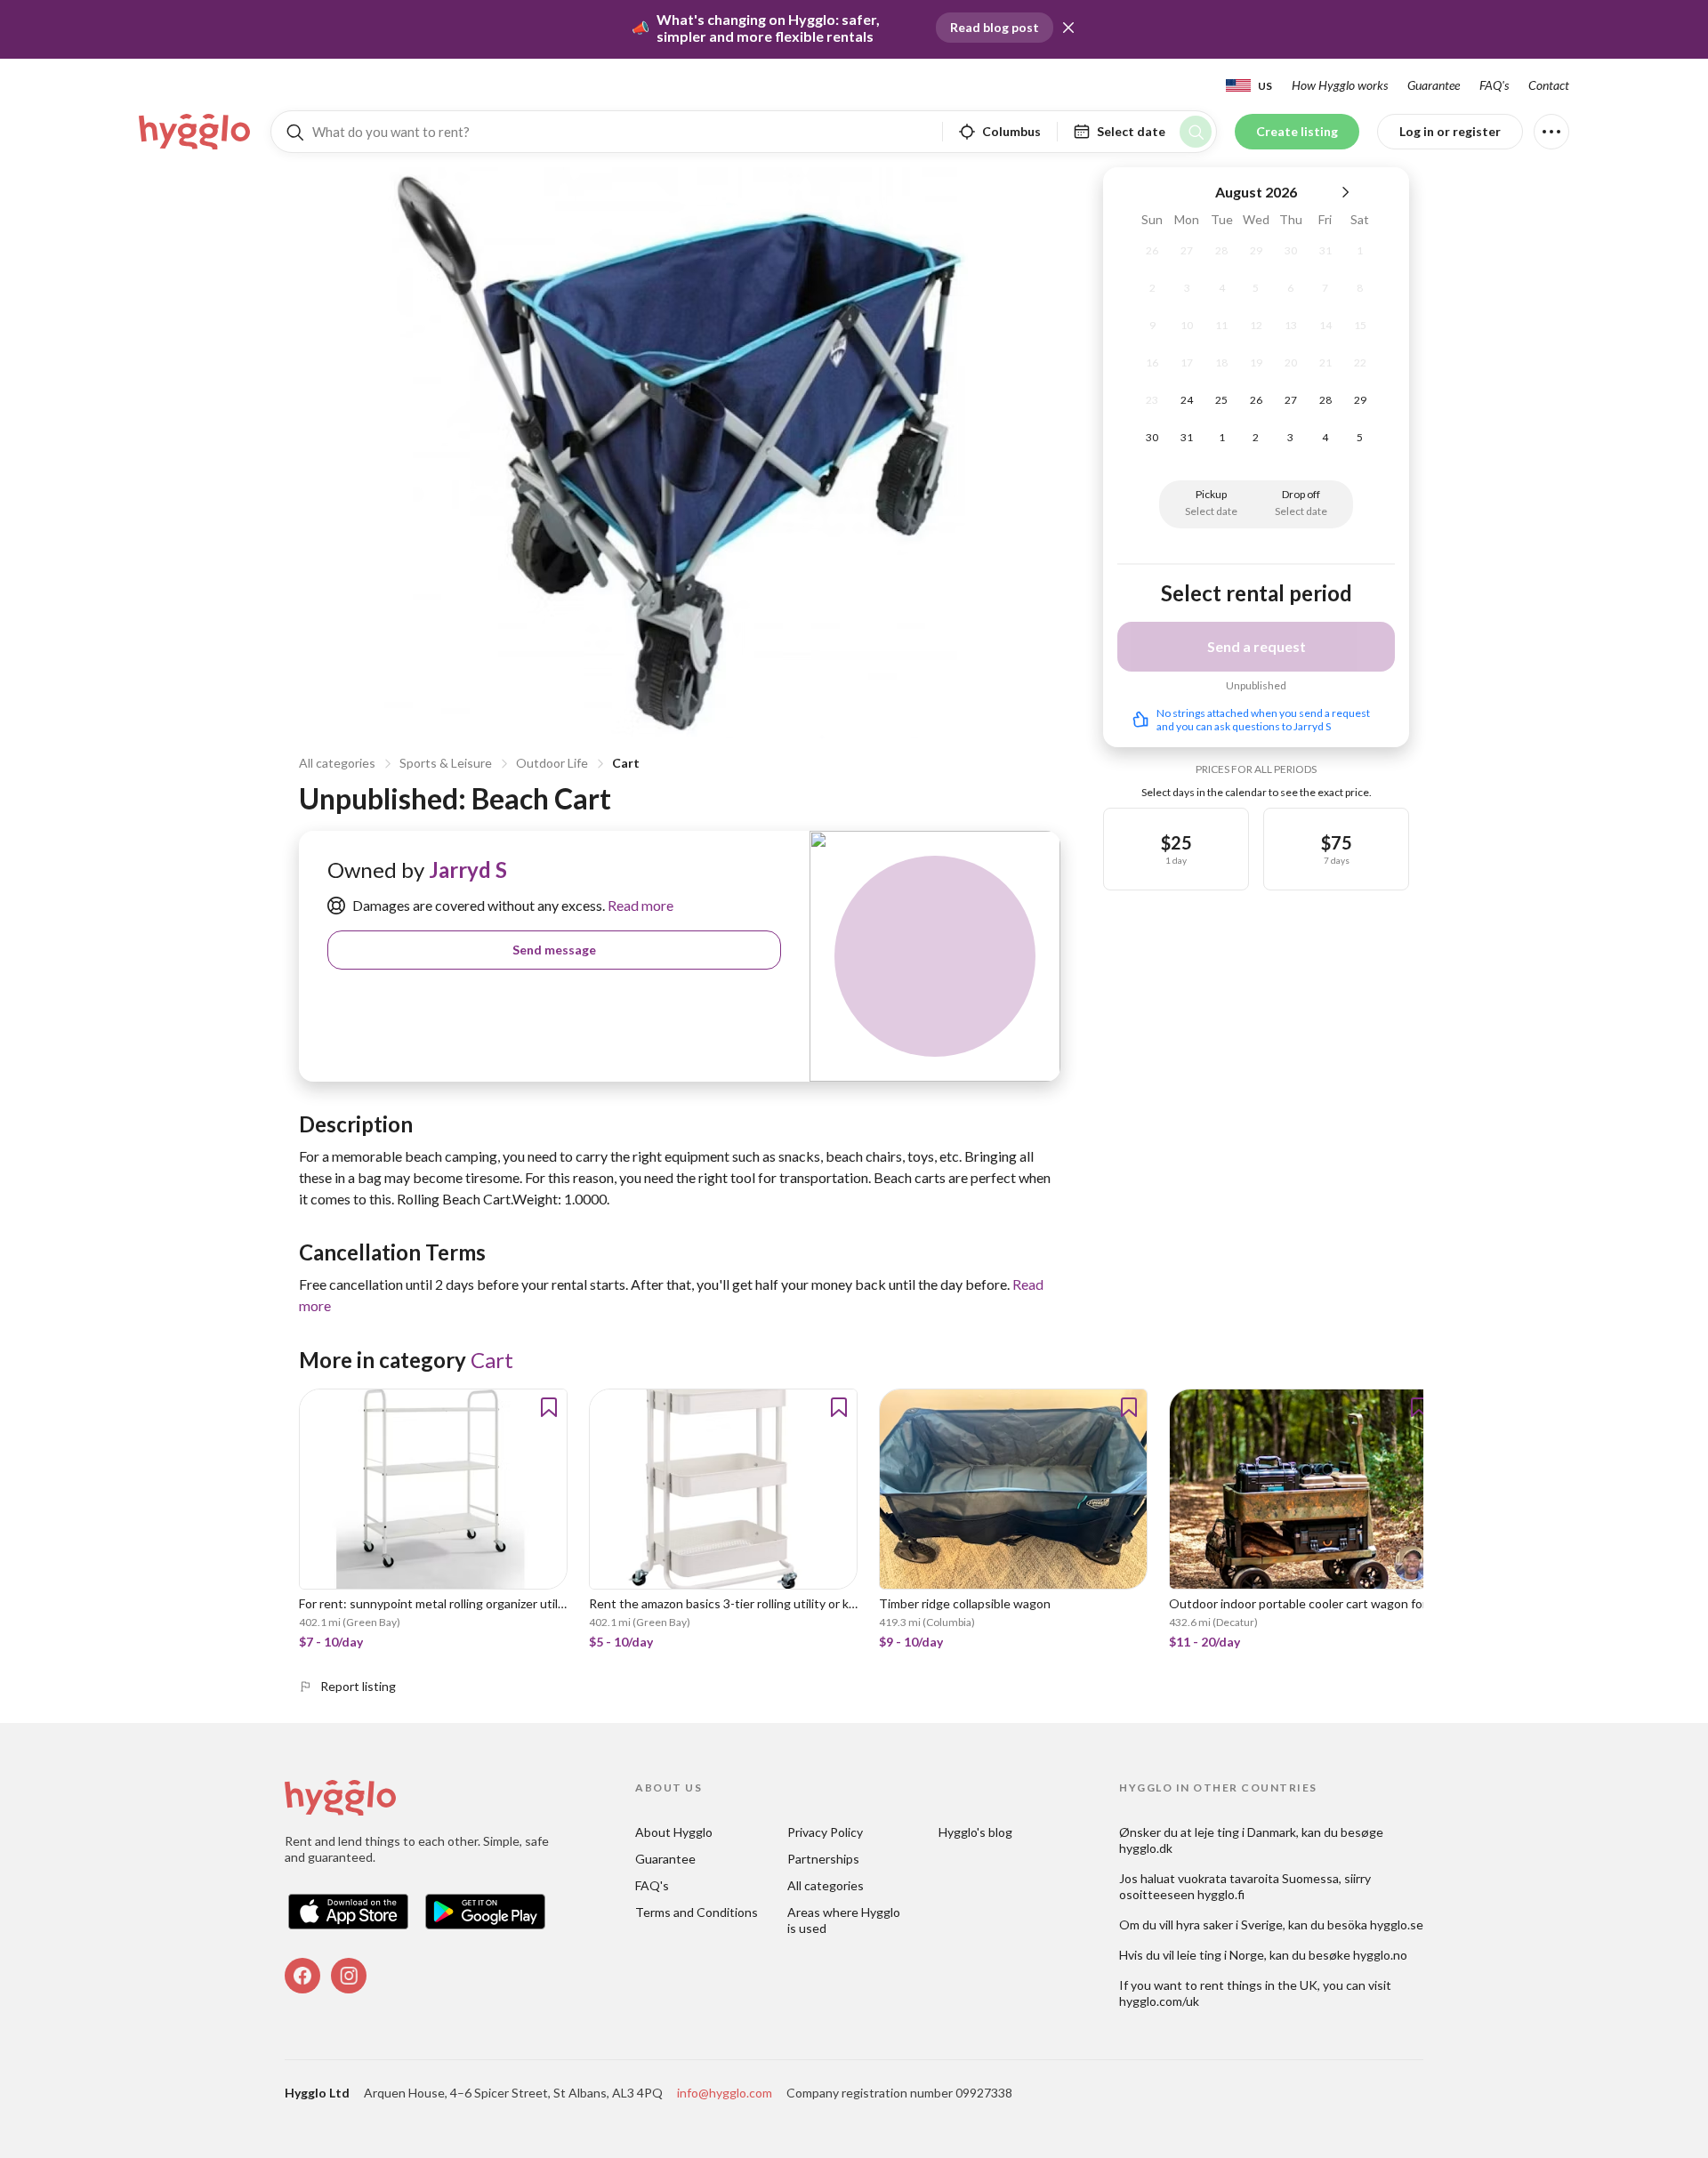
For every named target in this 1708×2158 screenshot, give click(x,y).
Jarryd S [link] (468, 870)
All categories (337, 763)
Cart (626, 763)
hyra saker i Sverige (1229, 1924)
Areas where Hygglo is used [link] (845, 1920)
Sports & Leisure (446, 763)
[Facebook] (302, 1976)
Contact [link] (1549, 85)
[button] (1068, 28)
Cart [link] (492, 1360)
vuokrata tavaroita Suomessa (1258, 1878)
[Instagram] (349, 1976)
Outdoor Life (552, 763)
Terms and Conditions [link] (697, 1912)
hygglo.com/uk (1159, 2001)
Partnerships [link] (823, 1859)
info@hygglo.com (725, 2093)
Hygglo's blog (975, 1832)
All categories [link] (826, 1885)
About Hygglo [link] (674, 1832)
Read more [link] (639, 905)
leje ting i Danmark (1245, 1832)
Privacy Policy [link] (825, 1832)
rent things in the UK (1259, 1985)
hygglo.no (1380, 1955)
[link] (196, 132)
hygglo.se (1397, 1924)
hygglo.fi (1221, 1894)
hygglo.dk (1146, 1848)
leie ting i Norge (1221, 1955)
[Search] (1196, 132)
